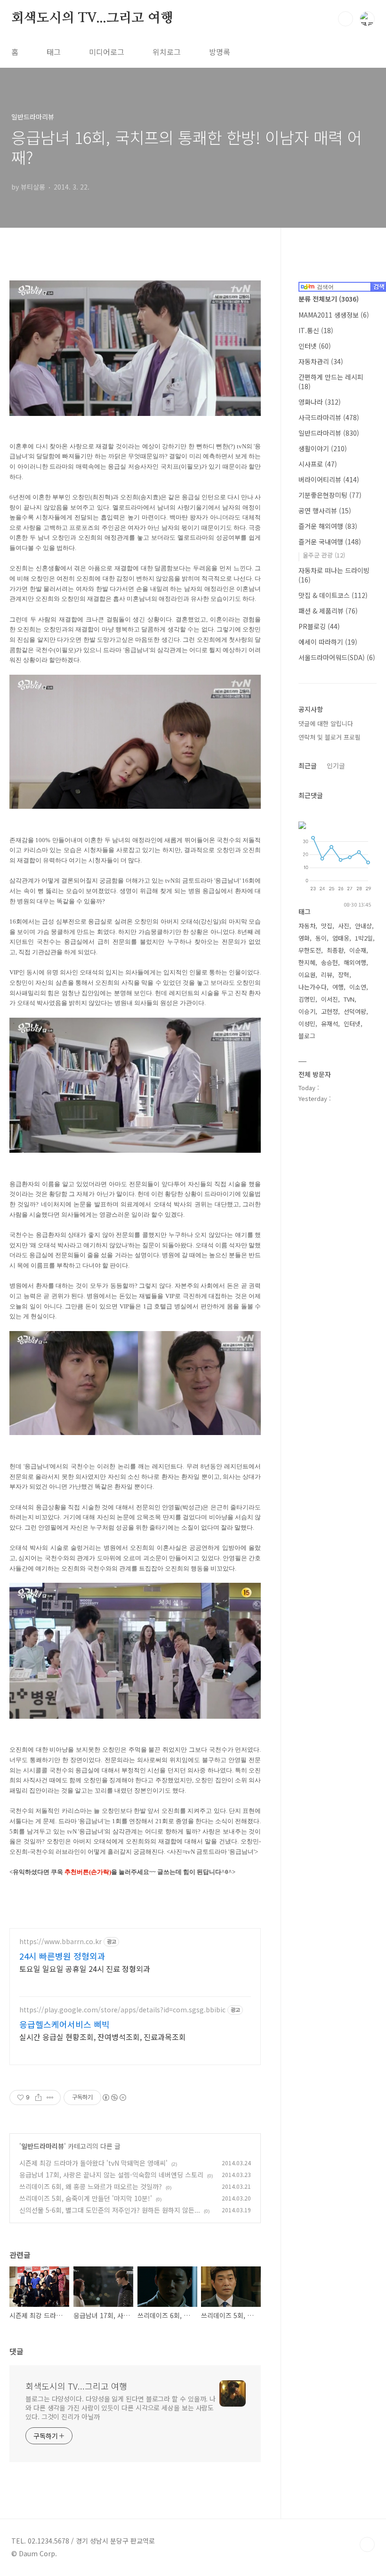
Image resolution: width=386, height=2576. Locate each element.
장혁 (344, 975)
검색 (346, 19)
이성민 (307, 1024)
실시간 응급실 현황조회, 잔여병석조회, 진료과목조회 (103, 2037)
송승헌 (330, 962)
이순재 (358, 950)
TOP (367, 2544)
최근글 (308, 766)
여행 (338, 987)
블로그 (307, 1036)
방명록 (220, 52)
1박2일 (364, 938)
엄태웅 (341, 938)
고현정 (330, 1011)
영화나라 (320, 402)
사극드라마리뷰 (329, 417)
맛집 (327, 926)
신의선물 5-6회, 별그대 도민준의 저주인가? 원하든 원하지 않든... (110, 2210)
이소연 (358, 987)
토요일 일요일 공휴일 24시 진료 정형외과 (85, 1968)
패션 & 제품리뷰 (328, 611)
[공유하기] (38, 2097)
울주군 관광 (324, 555)
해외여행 (355, 962)
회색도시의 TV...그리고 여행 (92, 18)
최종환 (335, 950)
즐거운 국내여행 (330, 542)
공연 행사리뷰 (325, 510)
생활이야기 (323, 448)
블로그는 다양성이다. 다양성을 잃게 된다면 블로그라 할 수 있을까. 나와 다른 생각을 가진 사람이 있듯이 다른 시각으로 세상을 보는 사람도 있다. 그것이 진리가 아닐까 (121, 2408)
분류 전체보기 (329, 299)
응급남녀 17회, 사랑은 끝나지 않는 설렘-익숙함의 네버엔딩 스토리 (111, 2175)
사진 (344, 926)
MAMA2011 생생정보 (334, 315)
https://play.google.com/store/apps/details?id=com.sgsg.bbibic (122, 2010)
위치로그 (167, 52)
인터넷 (315, 346)
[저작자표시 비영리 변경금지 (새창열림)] (114, 2097)
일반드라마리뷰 (43, 2146)
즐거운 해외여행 (328, 526)
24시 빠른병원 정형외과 (62, 1956)
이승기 (307, 1011)
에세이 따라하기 (328, 642)
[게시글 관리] (50, 2097)
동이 (321, 938)
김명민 (307, 999)
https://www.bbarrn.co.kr (60, 1942)
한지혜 (307, 962)
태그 (54, 52)
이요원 (307, 975)
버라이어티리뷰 (329, 479)
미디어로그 (107, 52)
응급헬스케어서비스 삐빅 (64, 2024)
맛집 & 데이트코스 (333, 595)
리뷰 (327, 975)
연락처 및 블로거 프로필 (330, 737)
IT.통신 (316, 330)
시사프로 (318, 464)
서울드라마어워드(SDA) (337, 657)
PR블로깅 (319, 626)
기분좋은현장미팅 (330, 495)
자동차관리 (321, 361)
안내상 (363, 926)
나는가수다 (313, 987)
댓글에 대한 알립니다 (326, 723)
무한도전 (310, 950)
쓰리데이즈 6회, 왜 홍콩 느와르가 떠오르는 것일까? (91, 2186)
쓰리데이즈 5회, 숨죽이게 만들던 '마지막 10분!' (86, 2198)
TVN (349, 999)
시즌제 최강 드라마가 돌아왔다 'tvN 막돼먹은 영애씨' (93, 2163)
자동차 (307, 926)
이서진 (330, 999)
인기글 (336, 766)
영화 (304, 938)
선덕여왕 (355, 1011)
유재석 (330, 1024)
